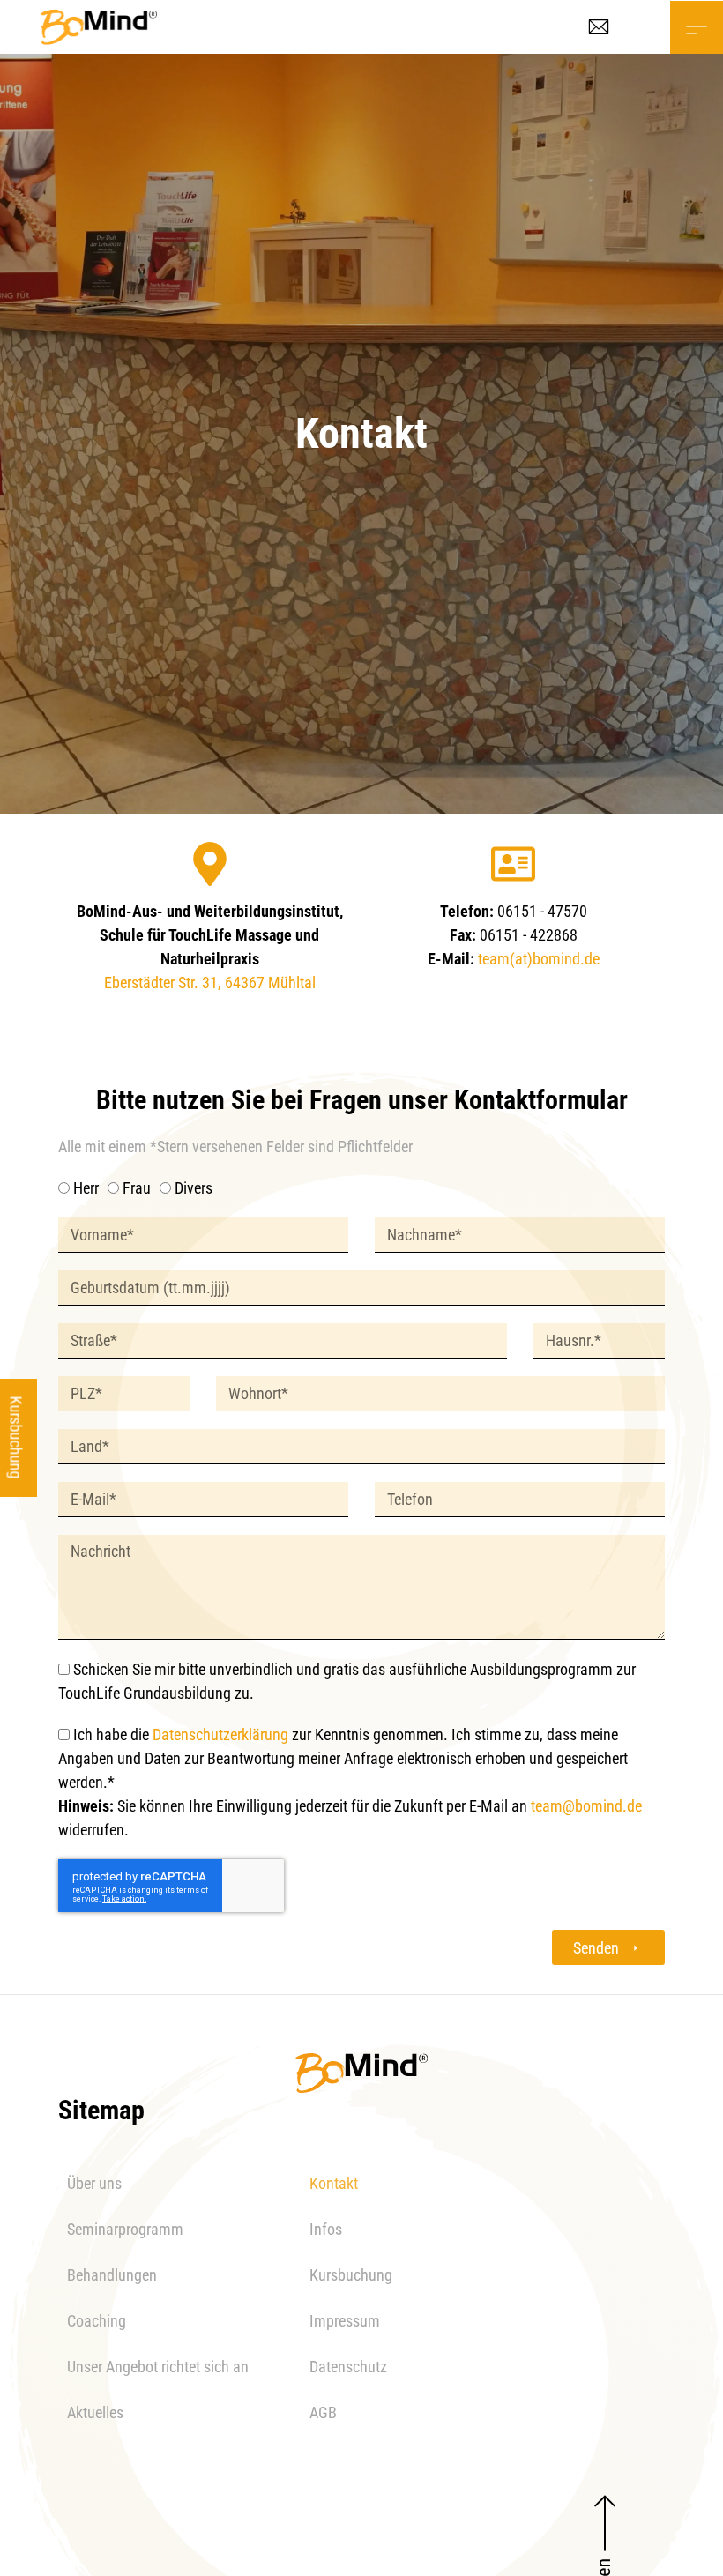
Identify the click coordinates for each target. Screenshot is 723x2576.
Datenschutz (348, 2367)
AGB (323, 2412)
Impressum (345, 2321)
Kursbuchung (351, 2275)
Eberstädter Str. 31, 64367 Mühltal (210, 983)
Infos (326, 2229)
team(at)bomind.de (539, 959)
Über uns (94, 2183)
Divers (194, 1188)
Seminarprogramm (125, 2229)
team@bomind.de (586, 1806)
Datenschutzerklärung (220, 1735)
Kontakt (334, 2183)
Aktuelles (95, 2412)
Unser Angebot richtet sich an (158, 2367)
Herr (86, 1188)
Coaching (97, 2321)
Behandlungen (112, 2275)
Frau (137, 1188)
